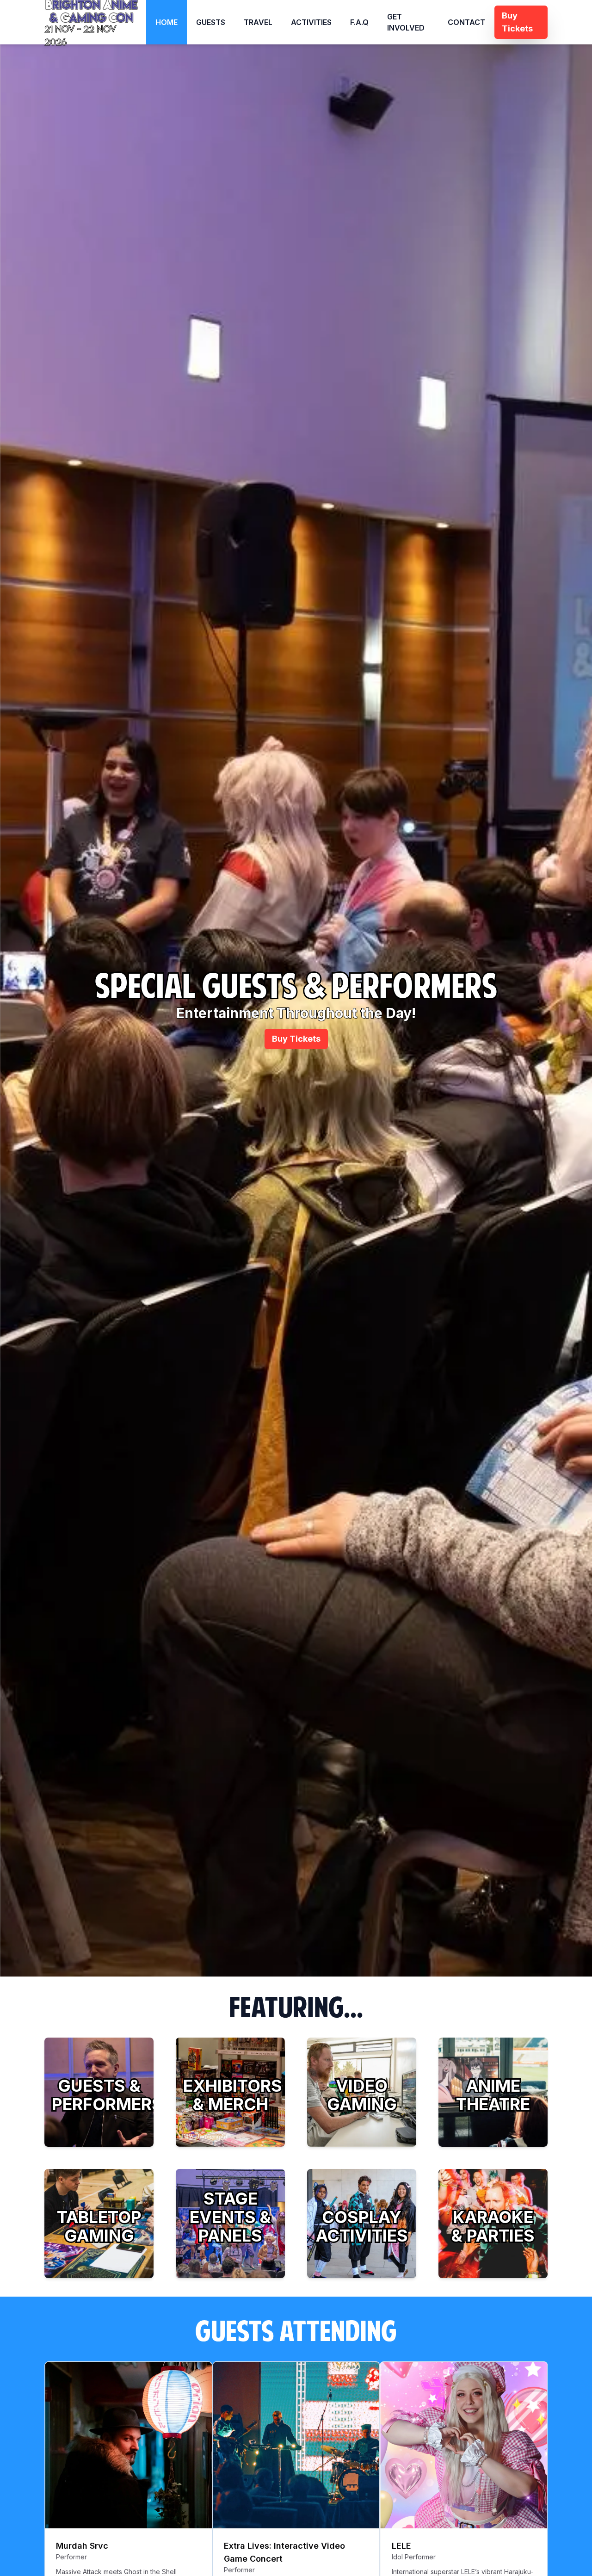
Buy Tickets (296, 1039)
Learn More (99, 2137)
